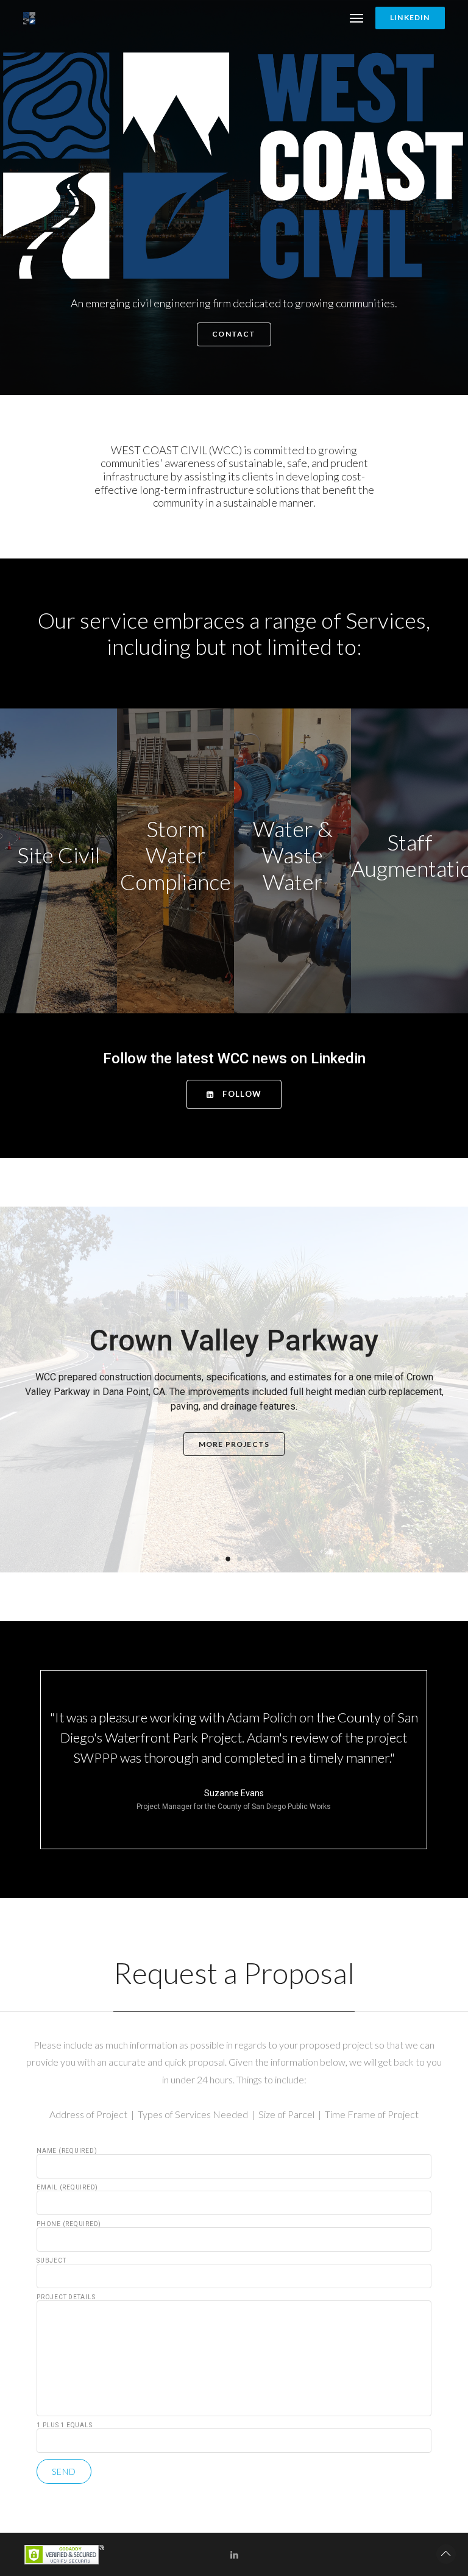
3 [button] (240, 1558)
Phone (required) (69, 2224)
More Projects (234, 1444)
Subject (51, 2261)
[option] (234, 1390)
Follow (241, 1094)
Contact (234, 334)
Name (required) (67, 2151)
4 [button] (251, 1558)
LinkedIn (410, 17)
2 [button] (228, 1558)
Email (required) (67, 2188)
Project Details (66, 2297)
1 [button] (217, 1558)
